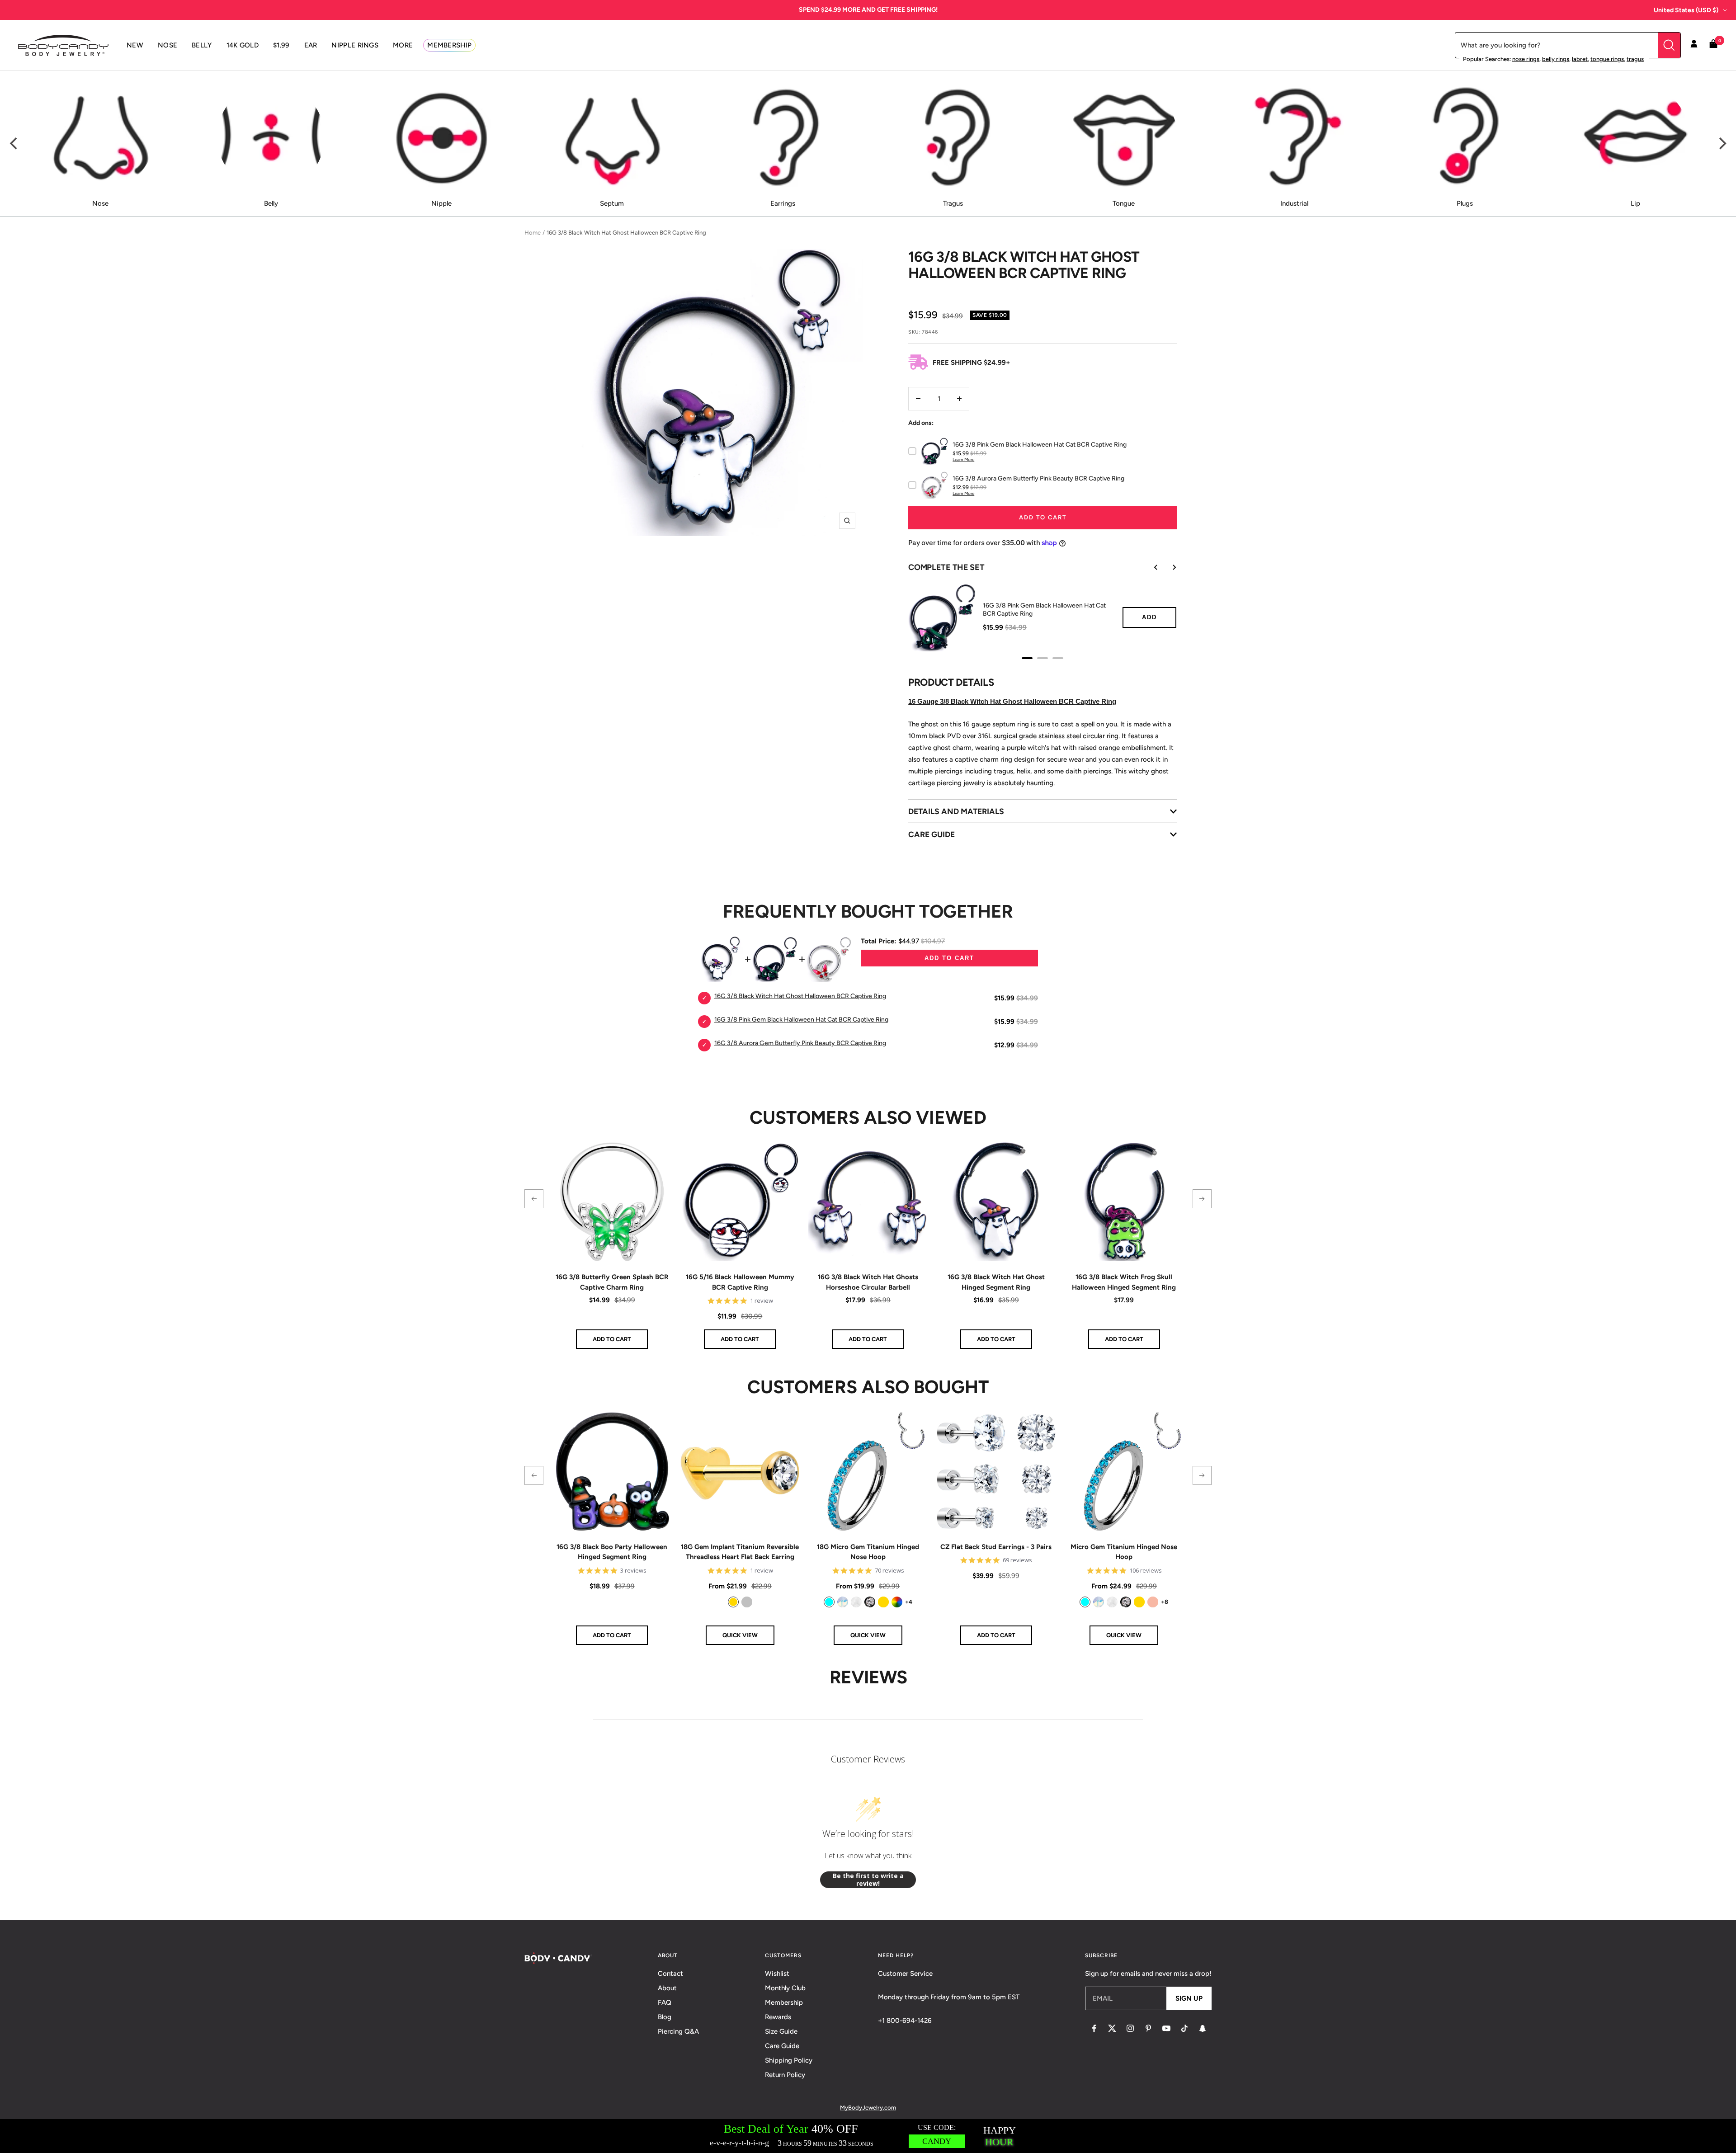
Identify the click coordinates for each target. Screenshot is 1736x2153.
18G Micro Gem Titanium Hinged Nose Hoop (868, 1552)
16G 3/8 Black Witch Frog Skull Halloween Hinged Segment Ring (1124, 1282)
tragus (1635, 59)
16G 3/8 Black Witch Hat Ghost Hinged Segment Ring (996, 1282)
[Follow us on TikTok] (1184, 2028)
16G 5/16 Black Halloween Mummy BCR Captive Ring (740, 1282)
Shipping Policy (789, 2060)
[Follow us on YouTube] (1166, 2028)
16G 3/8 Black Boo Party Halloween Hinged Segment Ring (612, 1552)
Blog (665, 2017)
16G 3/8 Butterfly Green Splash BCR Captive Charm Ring (612, 1282)
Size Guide (781, 2031)
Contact (670, 1974)
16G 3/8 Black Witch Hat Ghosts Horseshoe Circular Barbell (868, 1282)
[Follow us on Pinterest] (1148, 2028)
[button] (534, 1199)
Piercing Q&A (678, 2031)
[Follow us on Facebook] (1094, 2028)
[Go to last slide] (1150, 567)
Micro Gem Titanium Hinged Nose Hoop (1124, 1552)
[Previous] (14, 144)
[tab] (1027, 658)
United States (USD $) (1686, 10)
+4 (909, 1602)
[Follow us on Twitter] (1112, 2028)
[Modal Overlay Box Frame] (868, 2136)
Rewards (778, 2017)
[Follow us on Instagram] (1130, 2028)
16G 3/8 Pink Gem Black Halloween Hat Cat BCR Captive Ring (1044, 610)
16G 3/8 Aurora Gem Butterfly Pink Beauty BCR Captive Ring (800, 1043)
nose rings (1526, 59)
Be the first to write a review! (868, 1880)
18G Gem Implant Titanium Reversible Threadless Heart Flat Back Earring (740, 1552)
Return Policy (785, 2075)
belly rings (1556, 59)
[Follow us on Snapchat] (1203, 2028)
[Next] (1722, 144)
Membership (784, 2002)
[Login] (1694, 45)
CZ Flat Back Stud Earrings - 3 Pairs (996, 1547)
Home (533, 233)
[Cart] (1713, 45)
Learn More (963, 459)
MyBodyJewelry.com (868, 2108)
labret (1580, 59)
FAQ (665, 2002)
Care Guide (782, 2046)
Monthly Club (785, 1988)
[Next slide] (1168, 567)
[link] (733, 1602)
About (667, 1988)
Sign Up (1189, 1998)
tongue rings (1607, 59)
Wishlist (777, 1974)
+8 (1165, 1602)
